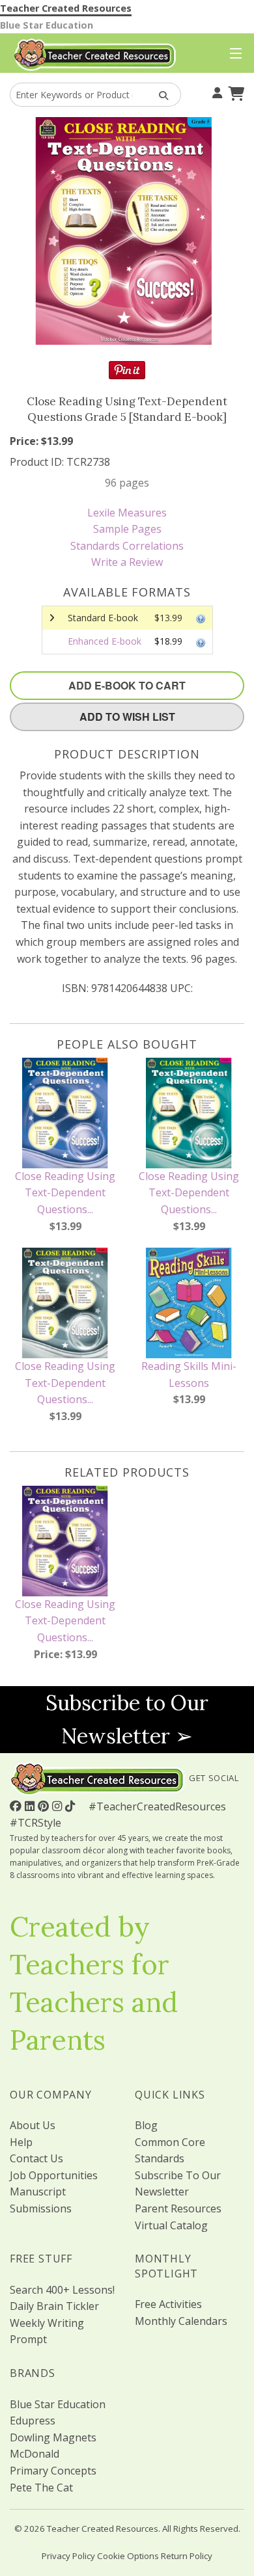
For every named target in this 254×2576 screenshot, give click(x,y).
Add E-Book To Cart (127, 685)
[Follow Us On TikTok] (72, 1806)
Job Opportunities (54, 2175)
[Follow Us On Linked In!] (31, 1806)
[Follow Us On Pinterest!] (45, 1806)
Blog (146, 2125)
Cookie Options (128, 2556)
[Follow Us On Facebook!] (17, 1806)
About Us (33, 2125)
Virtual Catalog (171, 2225)
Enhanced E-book (105, 641)
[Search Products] (160, 95)
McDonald (35, 2454)
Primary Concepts (53, 2471)
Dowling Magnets (53, 2437)
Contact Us (36, 2158)
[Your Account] (216, 92)
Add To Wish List (127, 717)
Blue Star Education (47, 25)
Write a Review (127, 562)
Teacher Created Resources (66, 8)
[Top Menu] (233, 54)
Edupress (33, 2421)
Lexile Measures (127, 513)
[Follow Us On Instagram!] (59, 1806)
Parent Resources (178, 2208)
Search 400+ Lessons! (62, 2290)
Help (21, 2142)
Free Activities (168, 2304)
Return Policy (187, 2556)
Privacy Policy (68, 2556)
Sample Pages (127, 529)
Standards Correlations (127, 546)
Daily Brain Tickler (54, 2306)
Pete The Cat (41, 2488)
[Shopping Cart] (234, 92)
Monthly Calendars (181, 2321)
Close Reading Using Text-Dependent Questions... (65, 1193)
